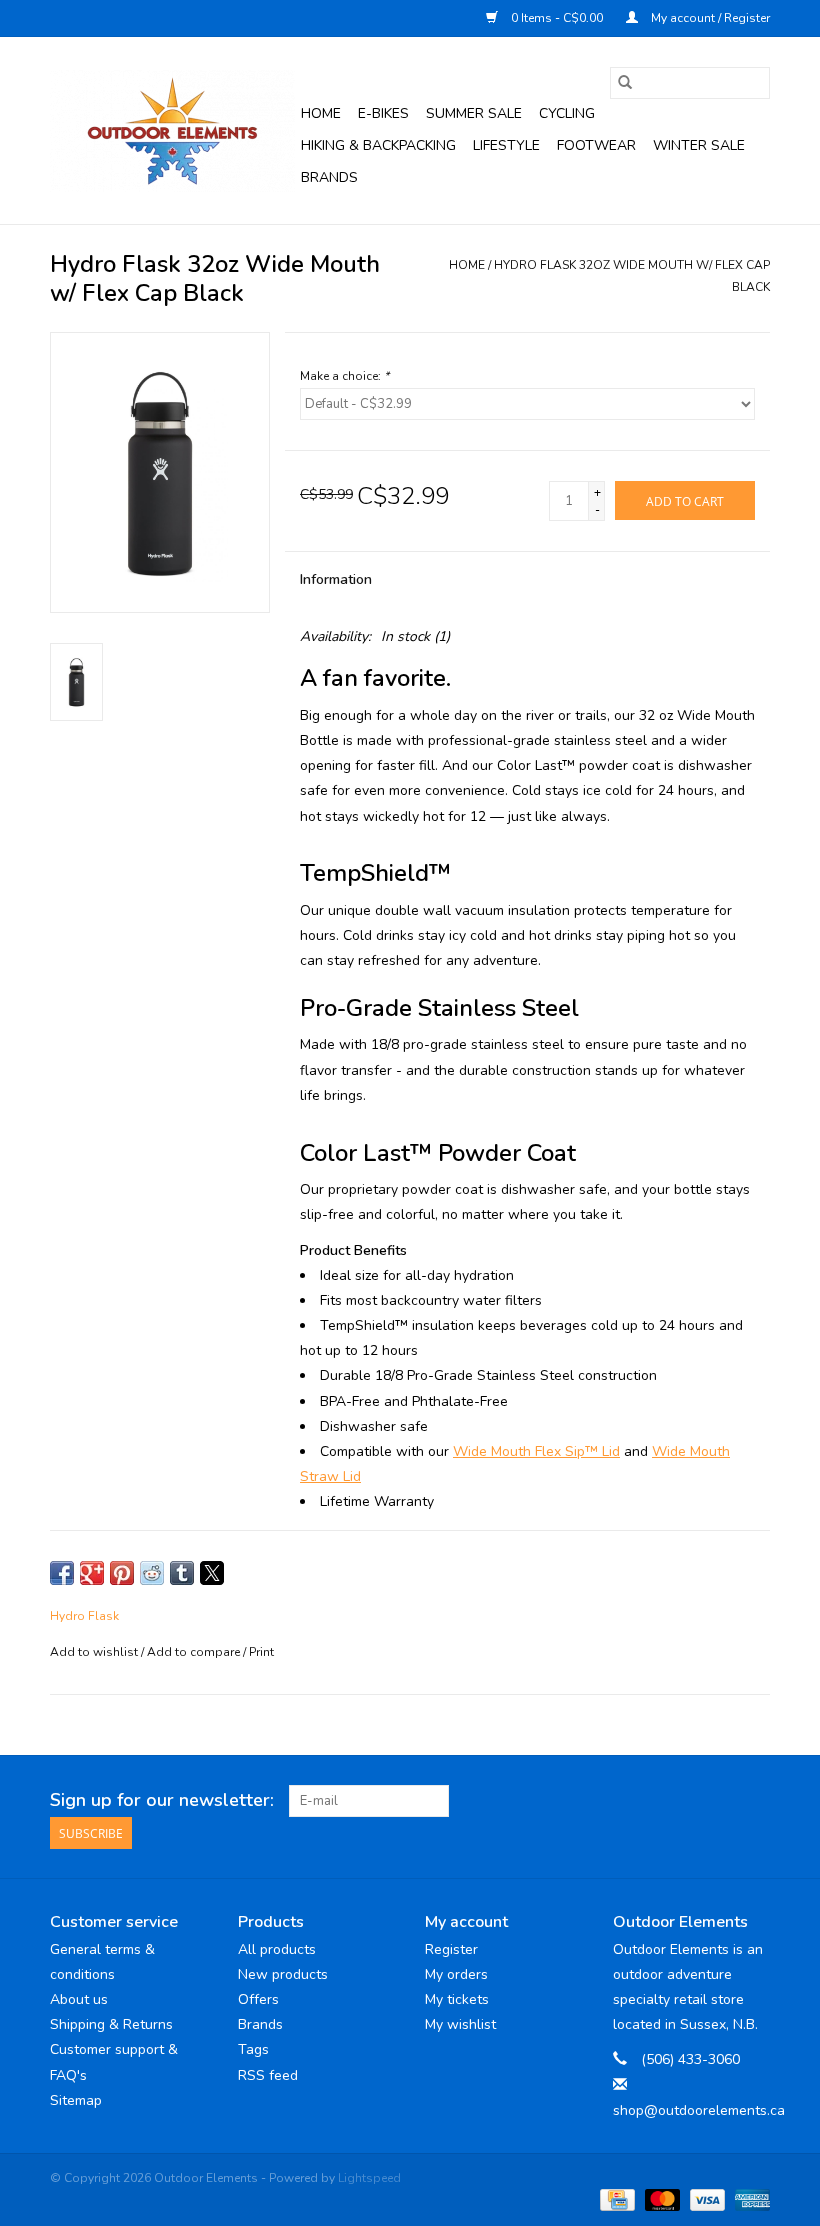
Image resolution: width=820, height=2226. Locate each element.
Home (321, 113)
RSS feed (268, 2075)
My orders (456, 1974)
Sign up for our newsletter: (162, 1800)
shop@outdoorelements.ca (699, 2110)
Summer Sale (474, 113)
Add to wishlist (95, 1652)
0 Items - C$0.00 (557, 18)
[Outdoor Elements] (172, 131)
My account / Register (709, 18)
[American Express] (749, 2199)
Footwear (596, 145)
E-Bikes (383, 113)
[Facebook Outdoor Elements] (682, 1801)
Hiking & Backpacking (378, 145)
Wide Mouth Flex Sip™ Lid (536, 1451)
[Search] (625, 83)
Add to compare (195, 1652)
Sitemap (76, 2100)
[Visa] (705, 2199)
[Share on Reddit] (152, 1573)
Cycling (567, 113)
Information (336, 579)
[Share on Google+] (92, 1573)
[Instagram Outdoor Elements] (754, 1801)
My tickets (457, 1999)
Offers (258, 1999)
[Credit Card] (615, 2199)
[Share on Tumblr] (182, 1573)
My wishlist (460, 2024)
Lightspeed (369, 2178)
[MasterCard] (660, 2199)
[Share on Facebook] (62, 1573)
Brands (329, 177)
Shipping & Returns (111, 2024)
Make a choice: (344, 376)
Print (261, 1652)
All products (277, 1949)
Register (451, 1949)
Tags (253, 2049)
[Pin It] (122, 1573)
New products (283, 1974)
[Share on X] (212, 1573)
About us (79, 1999)
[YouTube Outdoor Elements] (718, 1801)
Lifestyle (506, 145)
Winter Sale (699, 145)
